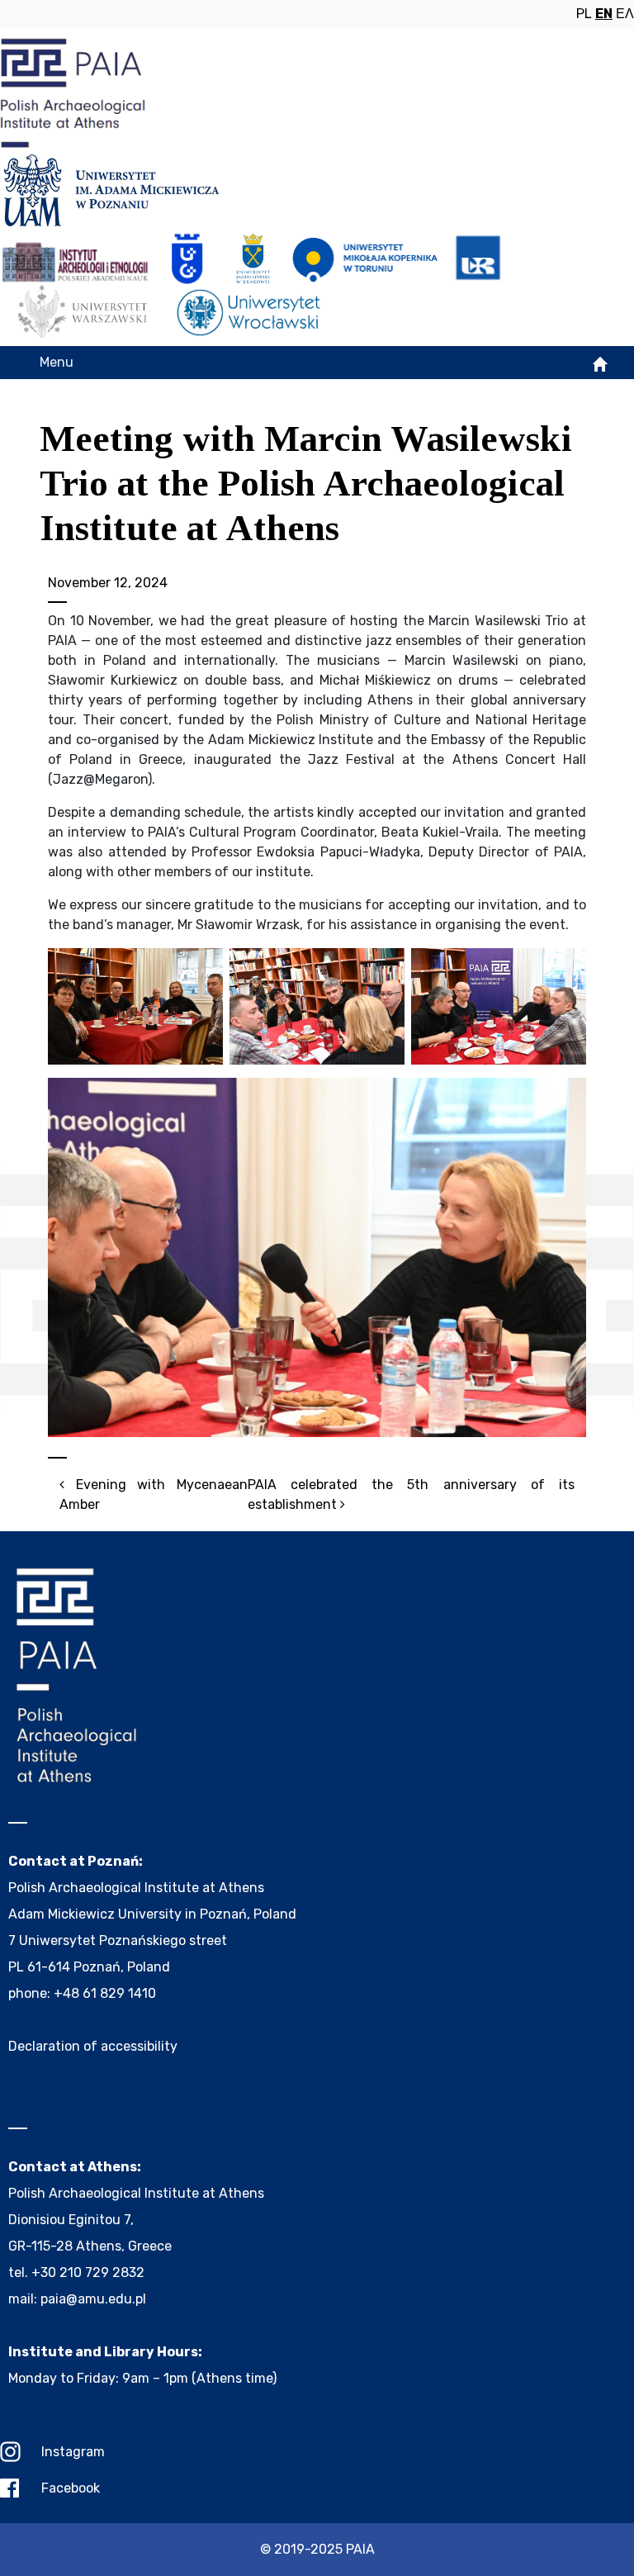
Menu (57, 362)
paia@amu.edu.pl (93, 2299)
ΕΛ (625, 14)
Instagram (73, 2452)
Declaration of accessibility (93, 2046)
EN (604, 14)
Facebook (71, 2488)
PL (584, 14)
